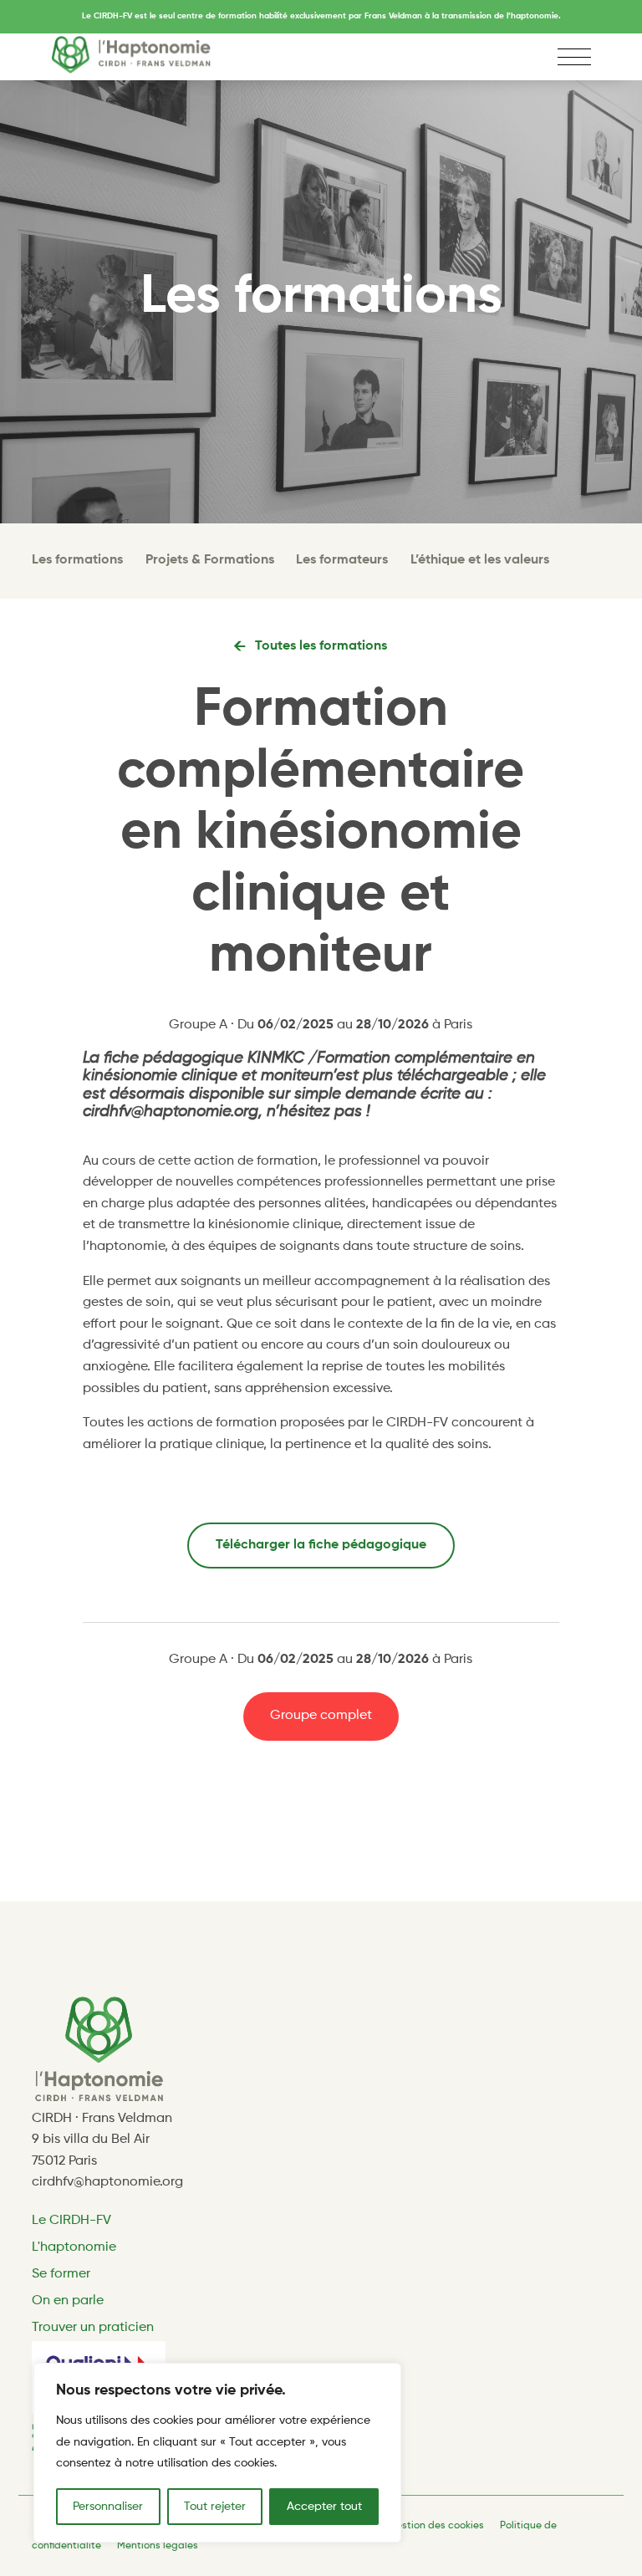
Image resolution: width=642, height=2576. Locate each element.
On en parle (68, 2301)
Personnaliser (108, 2507)
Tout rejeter (215, 2507)
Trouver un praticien (93, 2328)
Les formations (77, 560)
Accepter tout (324, 2507)
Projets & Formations (210, 560)
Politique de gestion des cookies (407, 2526)
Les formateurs (342, 560)
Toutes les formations (321, 646)
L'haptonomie (74, 2247)
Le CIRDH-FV (71, 2221)
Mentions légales (158, 2546)
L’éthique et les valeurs (479, 560)
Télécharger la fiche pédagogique (321, 1545)
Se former (61, 2274)
